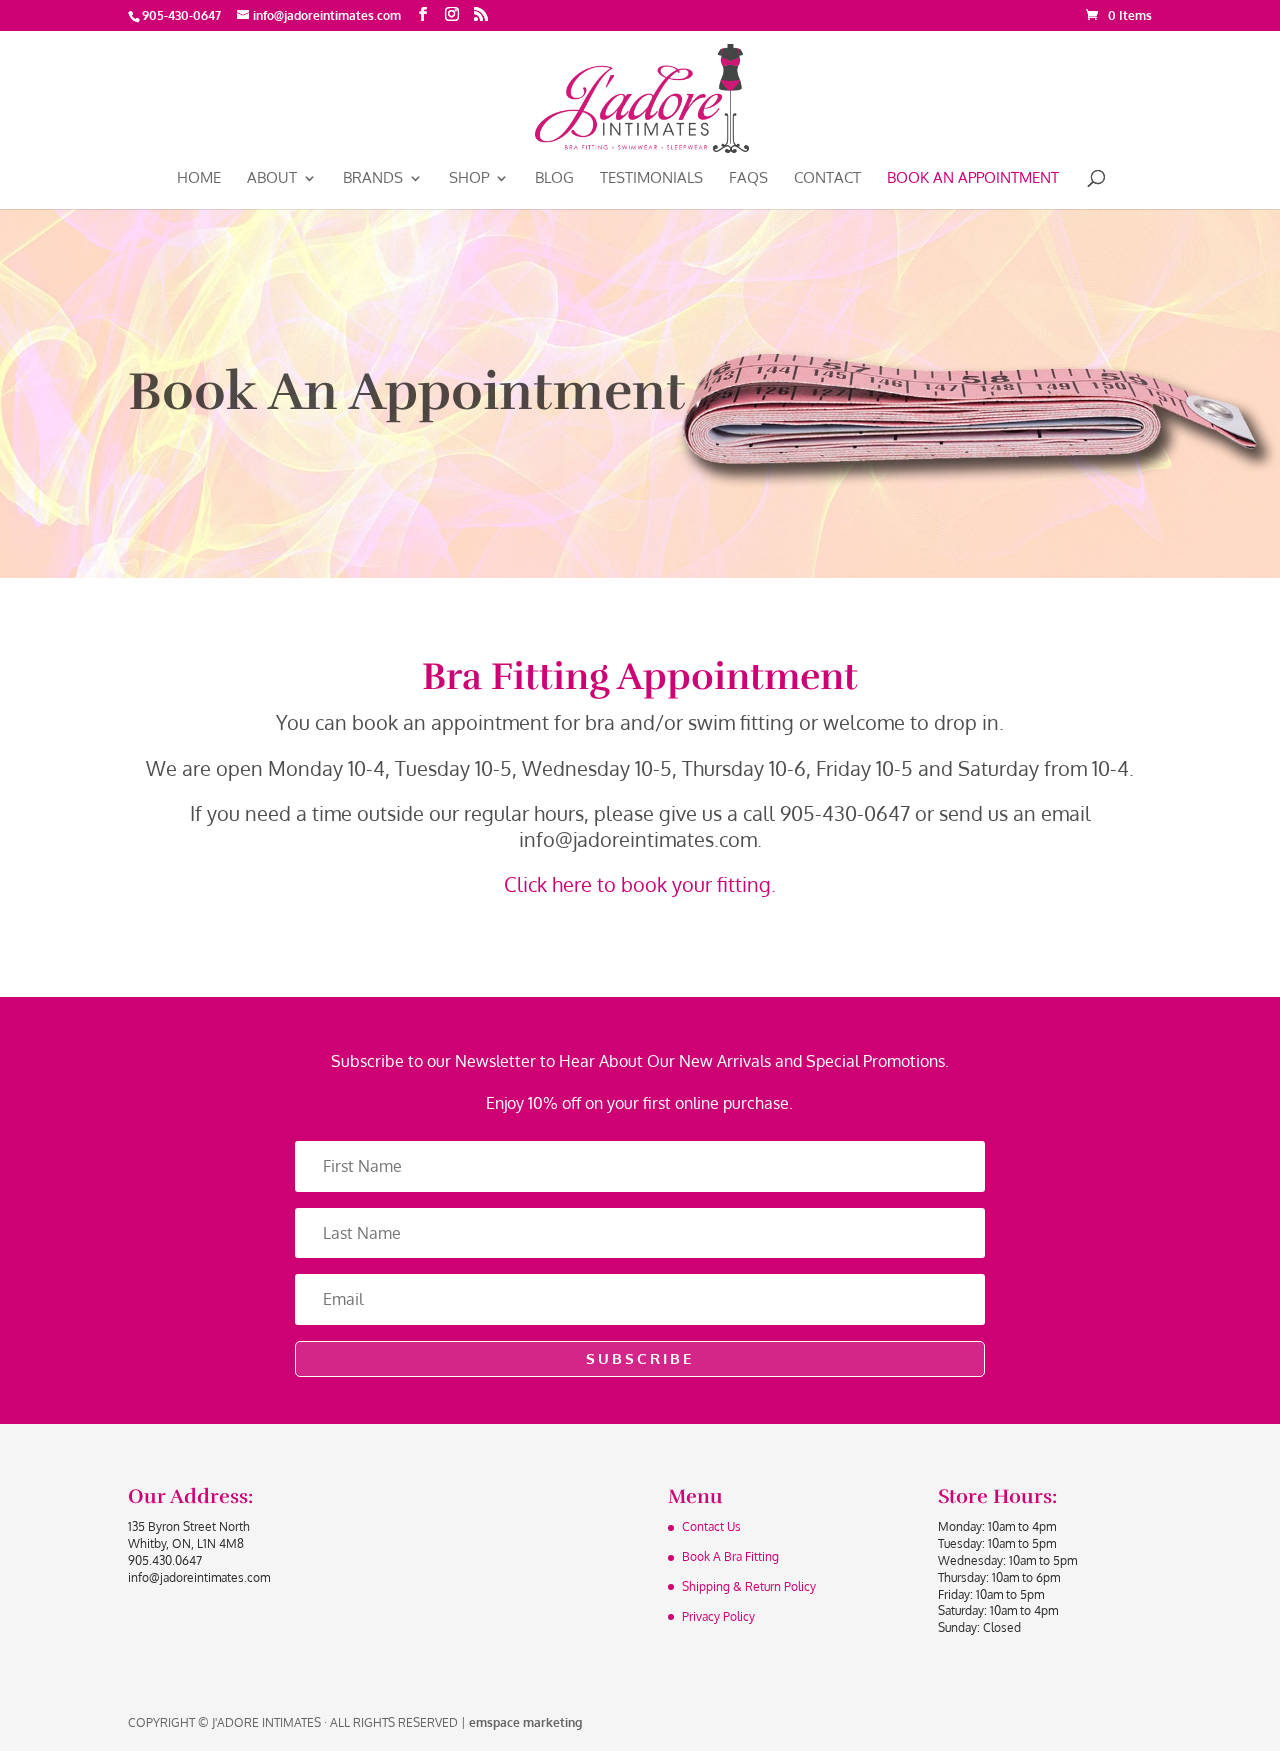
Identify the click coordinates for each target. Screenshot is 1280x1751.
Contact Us (711, 1526)
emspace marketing (525, 1722)
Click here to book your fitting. (640, 884)
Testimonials (651, 179)
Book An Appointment (973, 179)
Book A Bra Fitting (730, 1556)
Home (199, 179)
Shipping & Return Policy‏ (749, 1586)
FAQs (748, 179)
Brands (373, 179)
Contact (827, 179)
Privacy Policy (718, 1616)
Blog (554, 179)
